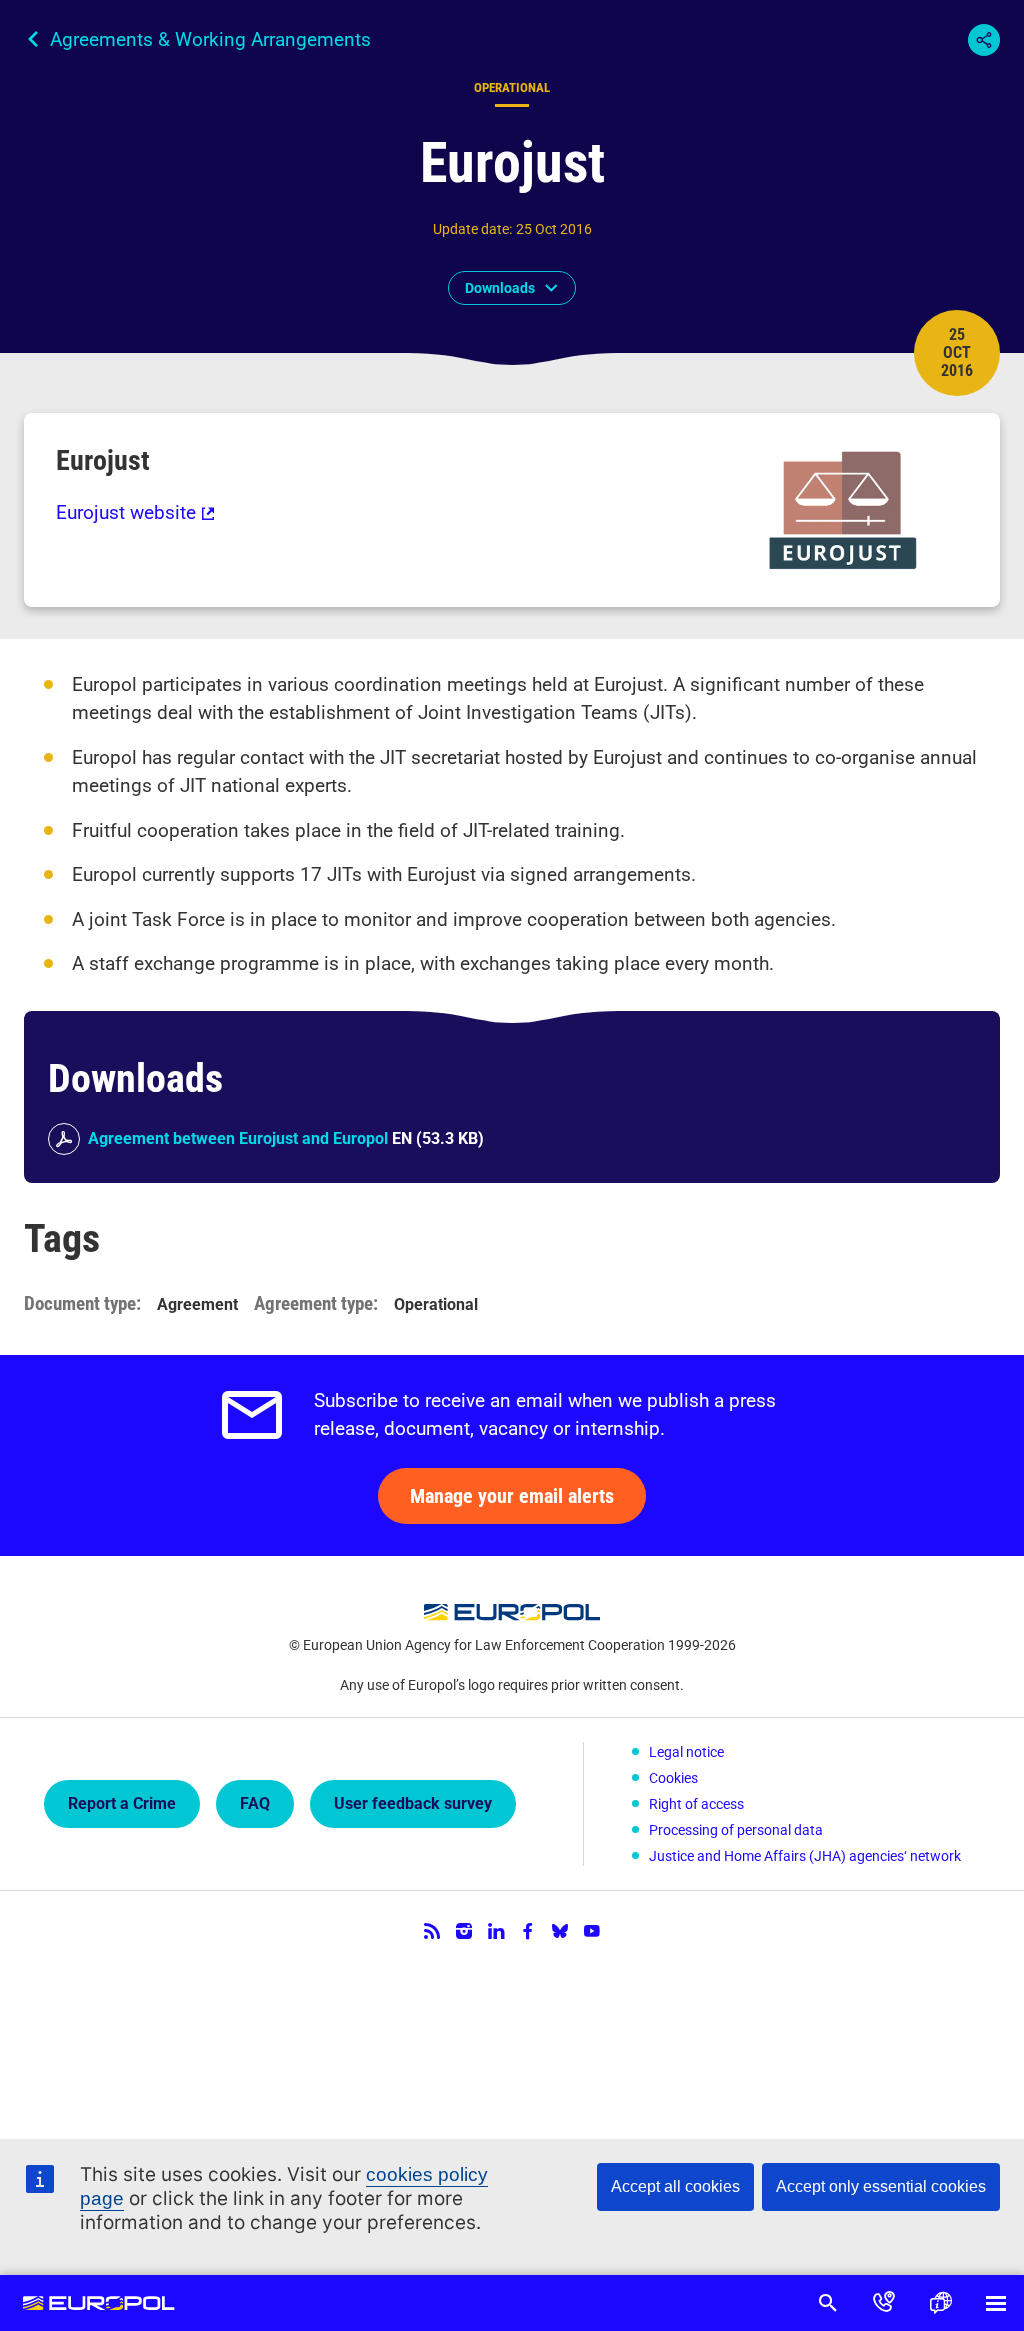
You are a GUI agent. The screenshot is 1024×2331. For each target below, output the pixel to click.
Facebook (528, 1931)
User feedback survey (413, 1803)
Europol (99, 2303)
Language (940, 2303)
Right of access (696, 1804)
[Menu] (996, 2303)
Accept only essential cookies (881, 2186)
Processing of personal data (736, 1830)
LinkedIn (496, 1931)
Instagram (464, 1931)
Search (828, 2303)
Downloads (500, 288)
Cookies (673, 1778)
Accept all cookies (675, 2186)
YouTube (592, 1931)
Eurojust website (126, 512)
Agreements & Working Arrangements (210, 39)
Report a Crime (122, 1803)
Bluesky (560, 1931)
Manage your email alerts (512, 1496)
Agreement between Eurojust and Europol (238, 1138)
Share (984, 40)
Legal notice (686, 1752)
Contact (884, 2303)
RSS (432, 1931)
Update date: (472, 229)
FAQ (255, 1803)
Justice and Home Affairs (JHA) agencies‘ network (805, 1856)
